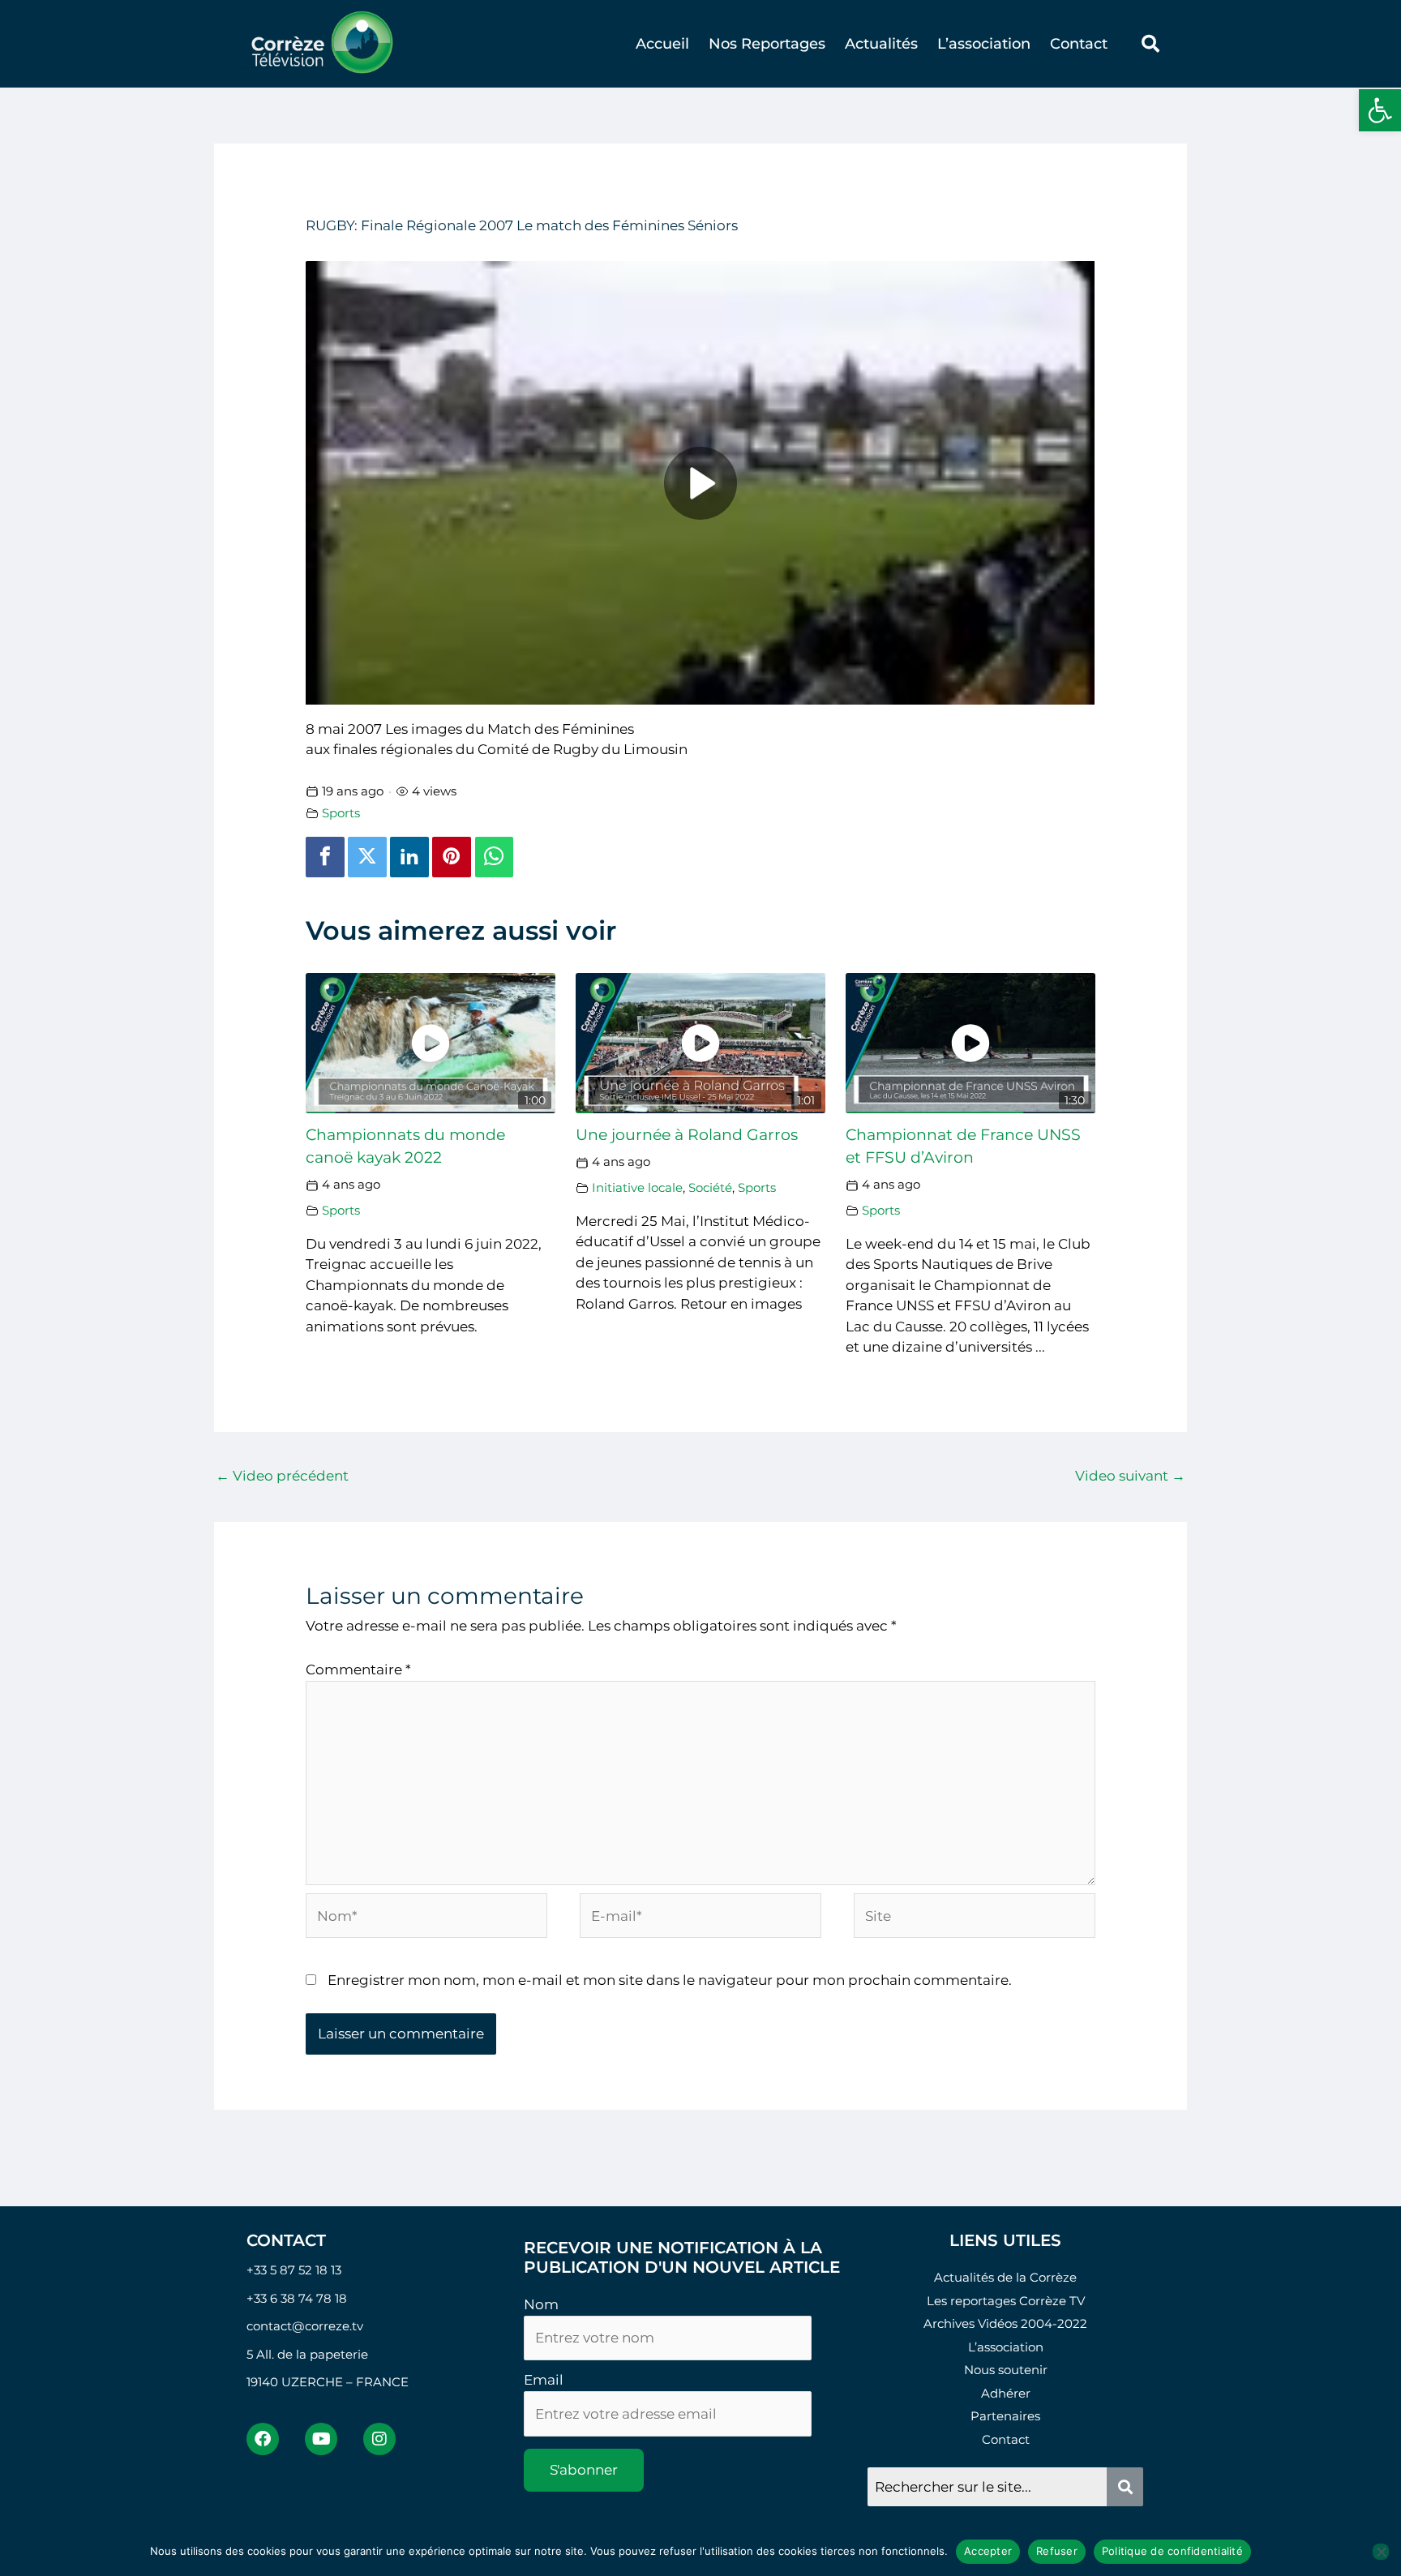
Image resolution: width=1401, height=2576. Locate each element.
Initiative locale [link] (637, 1187)
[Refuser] (1381, 2552)
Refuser (1057, 2551)
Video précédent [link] (282, 1476)
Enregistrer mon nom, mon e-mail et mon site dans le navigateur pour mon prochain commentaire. (670, 1980)
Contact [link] (1079, 44)
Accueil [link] (662, 44)
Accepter (988, 2551)
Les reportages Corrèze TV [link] (1006, 2301)
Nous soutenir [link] (1006, 2370)
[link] (1380, 110)
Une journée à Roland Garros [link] (687, 1135)
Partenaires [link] (1005, 2416)
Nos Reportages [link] (767, 44)
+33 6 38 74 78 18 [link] (297, 2298)
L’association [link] (984, 44)
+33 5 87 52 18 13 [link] (294, 2270)
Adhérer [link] (1006, 2393)
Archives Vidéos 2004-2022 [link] (1005, 2323)
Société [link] (710, 1187)
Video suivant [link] (1130, 1476)
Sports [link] (341, 813)
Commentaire (358, 1669)
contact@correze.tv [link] (305, 2326)
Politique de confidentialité (1172, 2551)
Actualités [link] (881, 44)
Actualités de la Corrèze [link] (1005, 2277)
